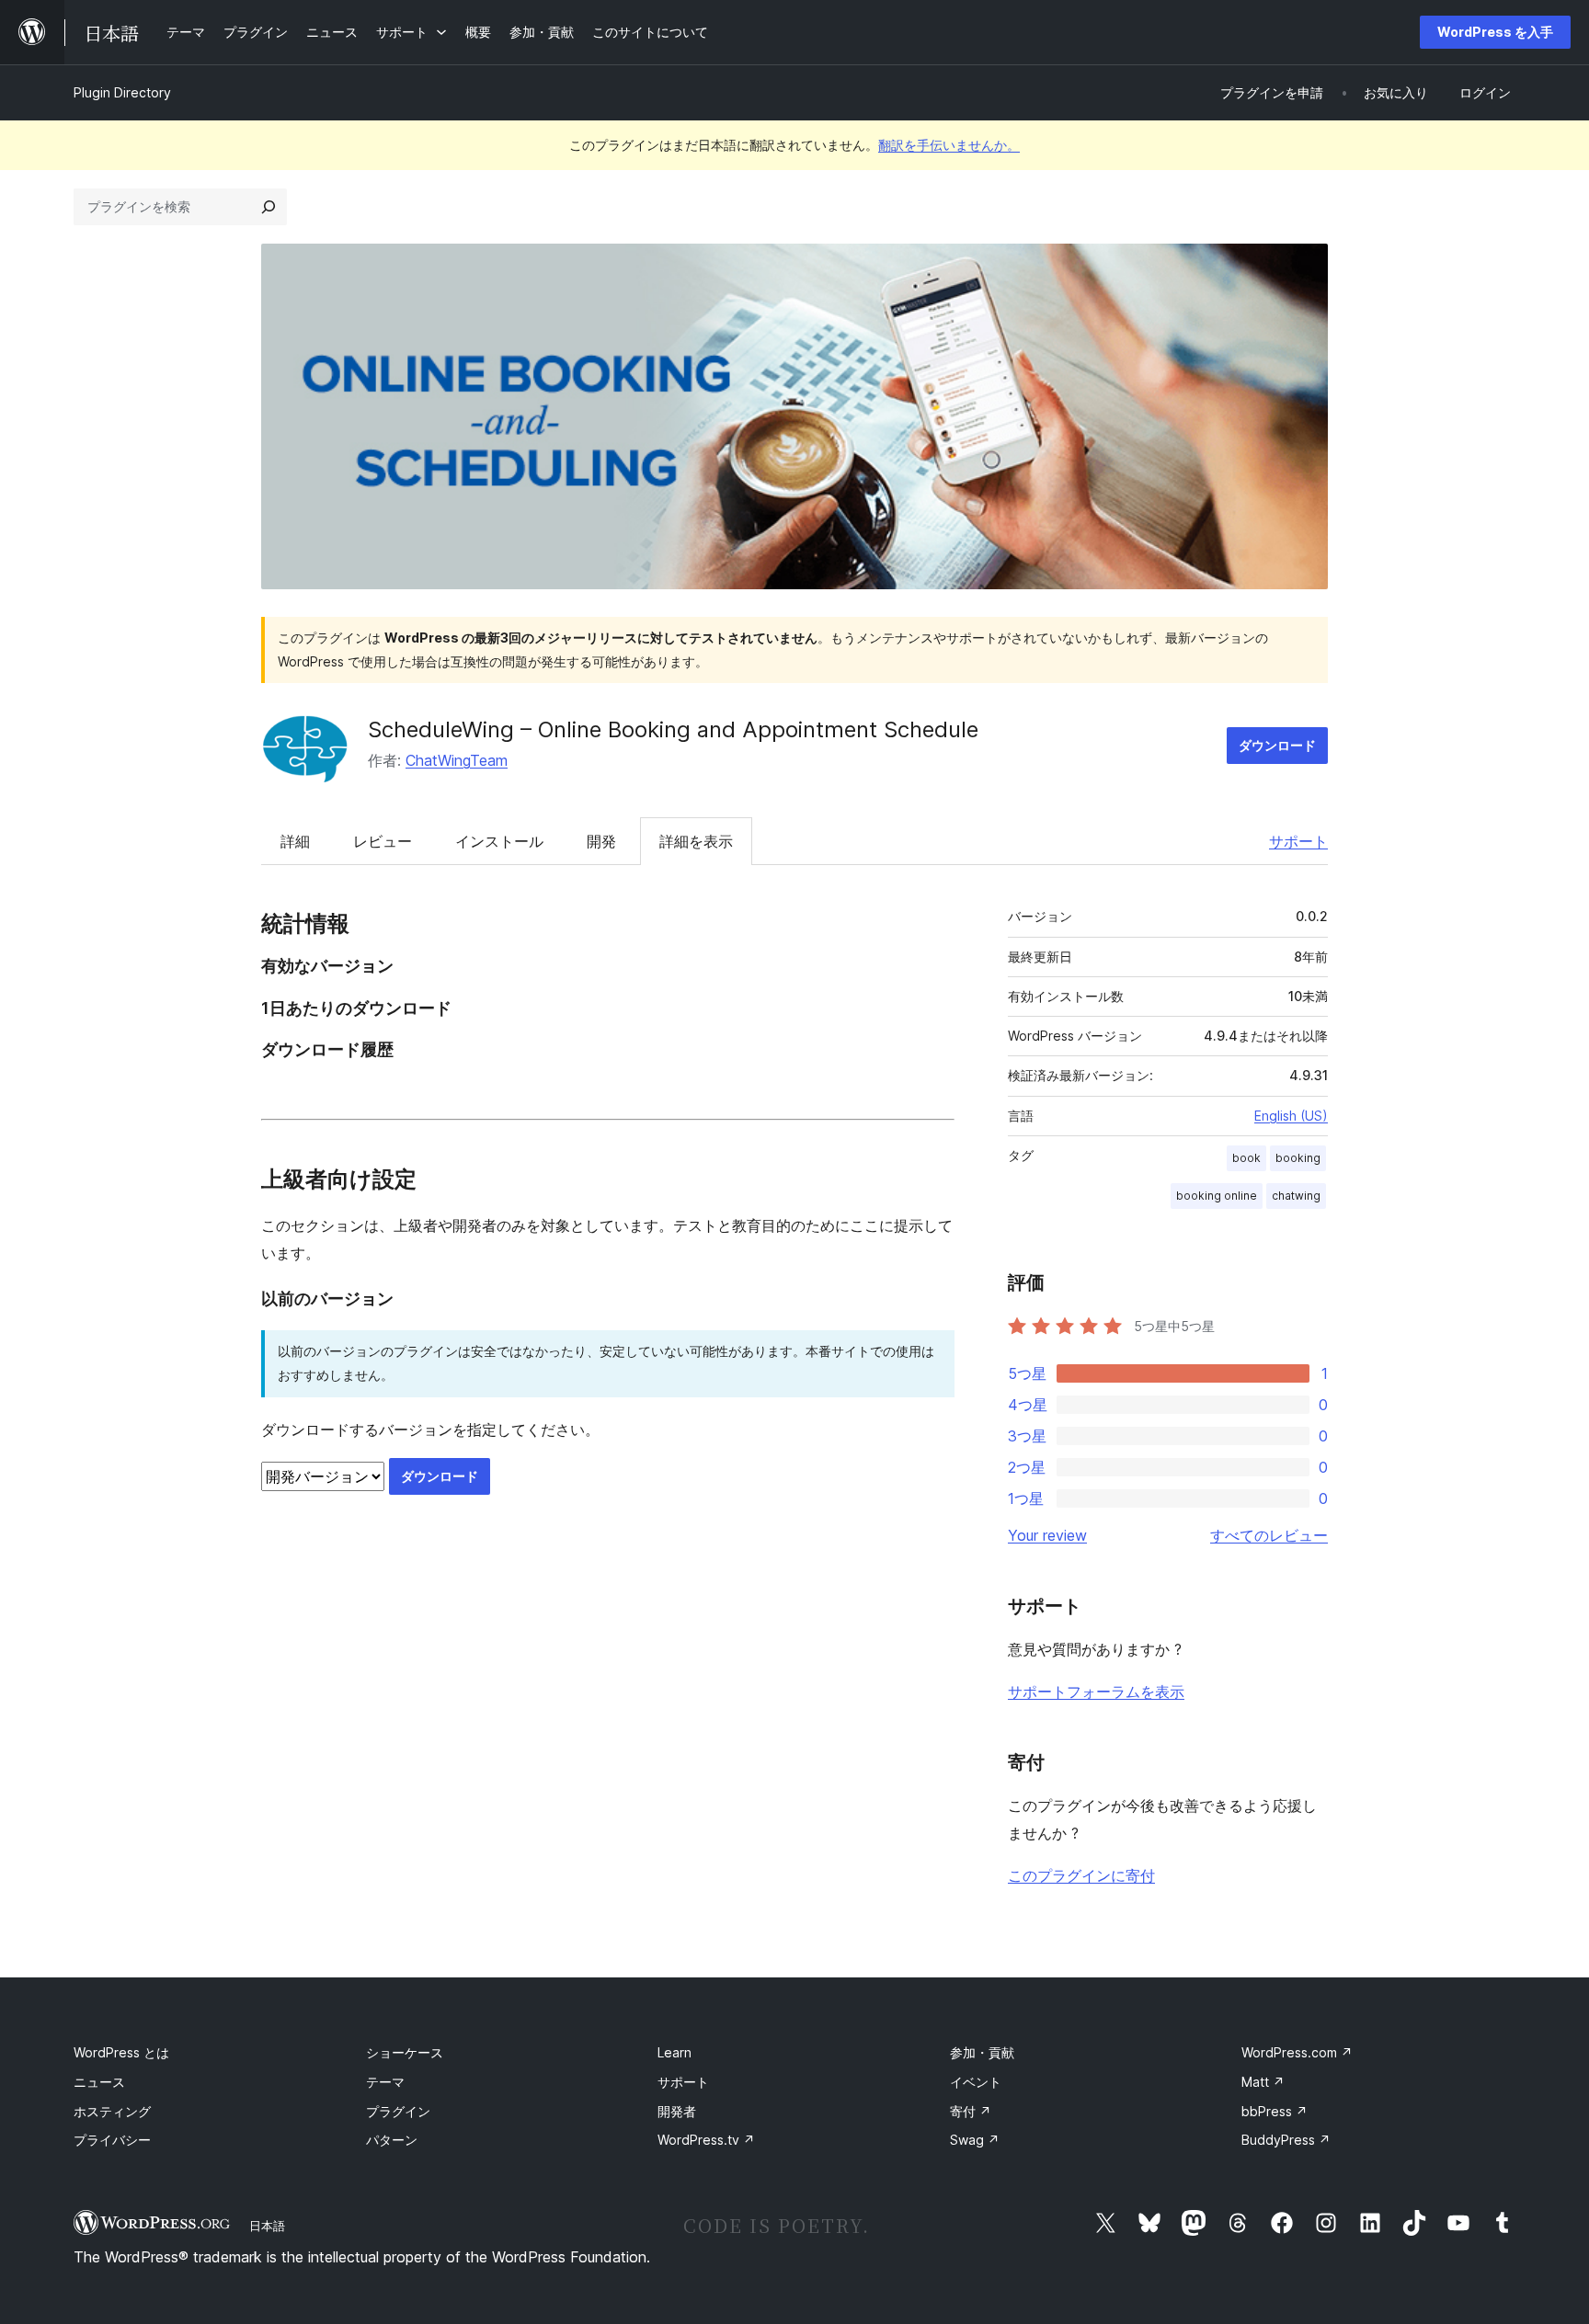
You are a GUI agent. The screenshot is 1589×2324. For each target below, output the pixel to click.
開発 (601, 841)
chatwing (1296, 1196)
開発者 (677, 2111)
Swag (975, 2140)
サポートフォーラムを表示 (1096, 1692)
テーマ (385, 2082)
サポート (1298, 841)
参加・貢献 (982, 2052)
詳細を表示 (696, 841)
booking (1298, 1158)
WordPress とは (121, 2052)
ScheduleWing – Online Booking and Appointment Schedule (673, 729)
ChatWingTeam (457, 760)
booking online (1217, 1196)
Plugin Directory (122, 92)
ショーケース (405, 2052)
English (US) (1291, 1116)
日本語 (267, 2226)
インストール (499, 841)
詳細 (295, 841)
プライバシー (112, 2140)
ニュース (99, 2082)
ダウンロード (1277, 745)
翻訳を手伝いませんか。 (949, 145)
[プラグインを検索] (269, 207)
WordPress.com (1297, 2052)
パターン (392, 2140)
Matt (1263, 2082)
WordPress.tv (706, 2140)
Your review (1047, 1535)
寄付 (971, 2111)
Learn (674, 2052)
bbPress (1275, 2111)
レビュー (383, 841)
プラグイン (398, 2111)
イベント (976, 2082)
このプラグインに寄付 (1081, 1875)
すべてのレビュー (1269, 1535)
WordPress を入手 (1495, 32)
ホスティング (112, 2111)
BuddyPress (1286, 2140)
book (1246, 1158)
